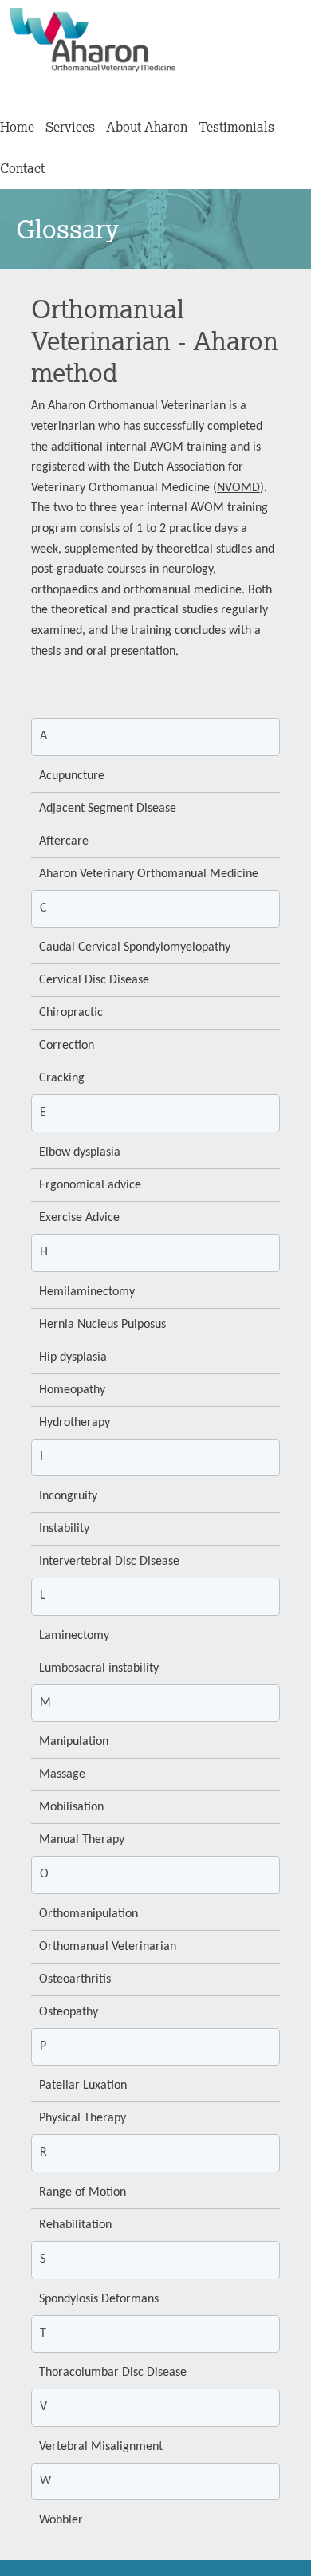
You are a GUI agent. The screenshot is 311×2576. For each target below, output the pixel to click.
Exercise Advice (79, 1218)
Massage (62, 1774)
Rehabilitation (75, 2225)
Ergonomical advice (90, 1185)
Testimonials (236, 127)
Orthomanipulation (89, 1914)
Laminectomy (74, 1636)
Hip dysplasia (73, 1357)
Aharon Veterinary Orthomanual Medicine (149, 874)
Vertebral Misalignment (101, 2447)
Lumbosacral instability (99, 1668)
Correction (67, 1046)
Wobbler (61, 2520)
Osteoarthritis (75, 1979)
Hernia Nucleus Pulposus (102, 1325)
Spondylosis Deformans (99, 2299)
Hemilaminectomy (87, 1292)
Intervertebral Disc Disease (109, 1562)
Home (17, 127)
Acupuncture (72, 776)
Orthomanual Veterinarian (108, 1947)
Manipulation (74, 1742)
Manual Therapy (82, 1840)
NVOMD (238, 488)
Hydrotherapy (75, 1423)
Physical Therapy (83, 2118)
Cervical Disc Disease (94, 980)
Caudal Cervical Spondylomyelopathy (135, 947)
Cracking (62, 1078)
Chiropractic (71, 1013)
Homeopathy (72, 1390)
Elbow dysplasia (80, 1152)
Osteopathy (69, 2012)
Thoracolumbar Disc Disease (113, 2373)
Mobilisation (71, 1807)
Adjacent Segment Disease (108, 809)
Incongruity (68, 1496)
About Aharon (147, 127)
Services (70, 127)
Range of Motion (83, 2192)
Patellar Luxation (83, 2086)
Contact (22, 168)
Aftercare (64, 841)
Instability (64, 1529)
